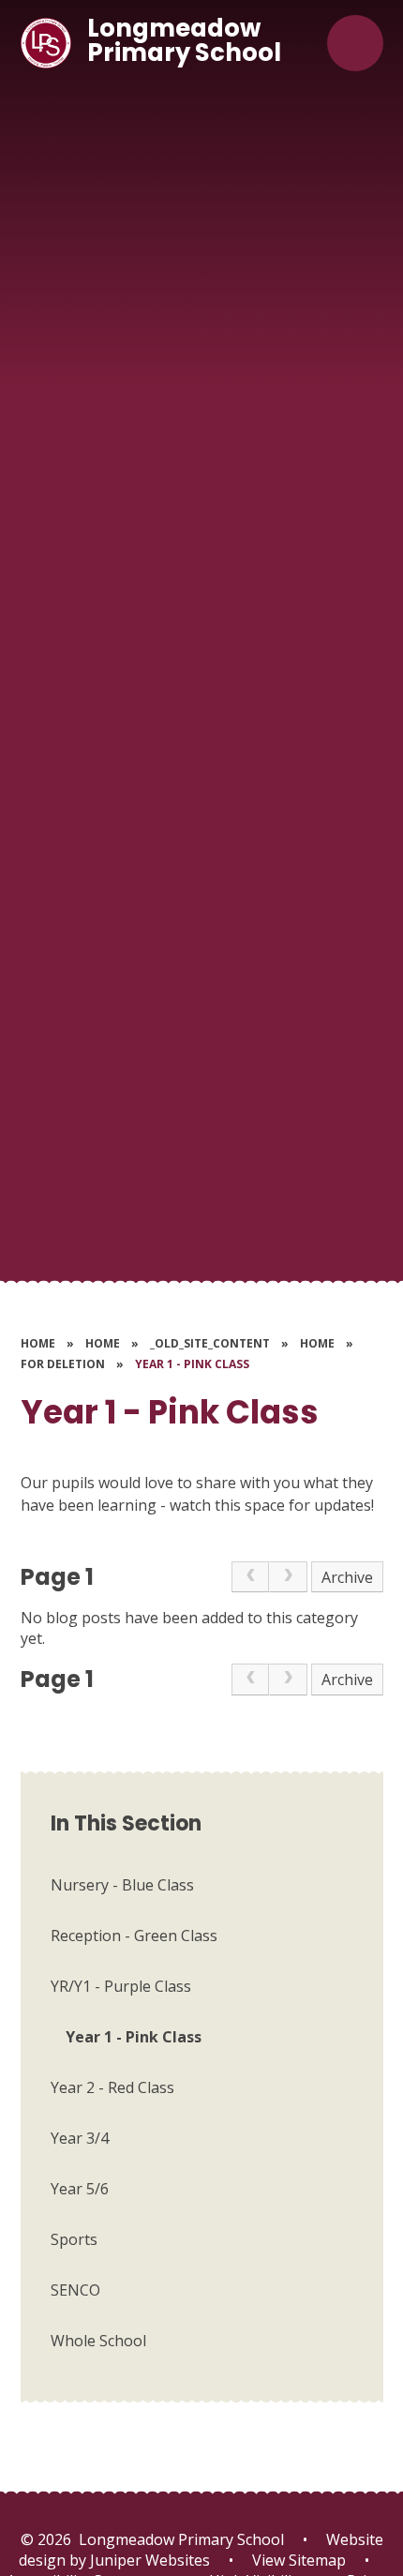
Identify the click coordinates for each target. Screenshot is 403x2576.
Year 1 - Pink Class (192, 1364)
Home (38, 1343)
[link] (250, 1577)
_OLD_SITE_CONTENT (210, 1343)
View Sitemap (299, 2560)
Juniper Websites (148, 2560)
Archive (347, 1577)
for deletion (63, 1364)
